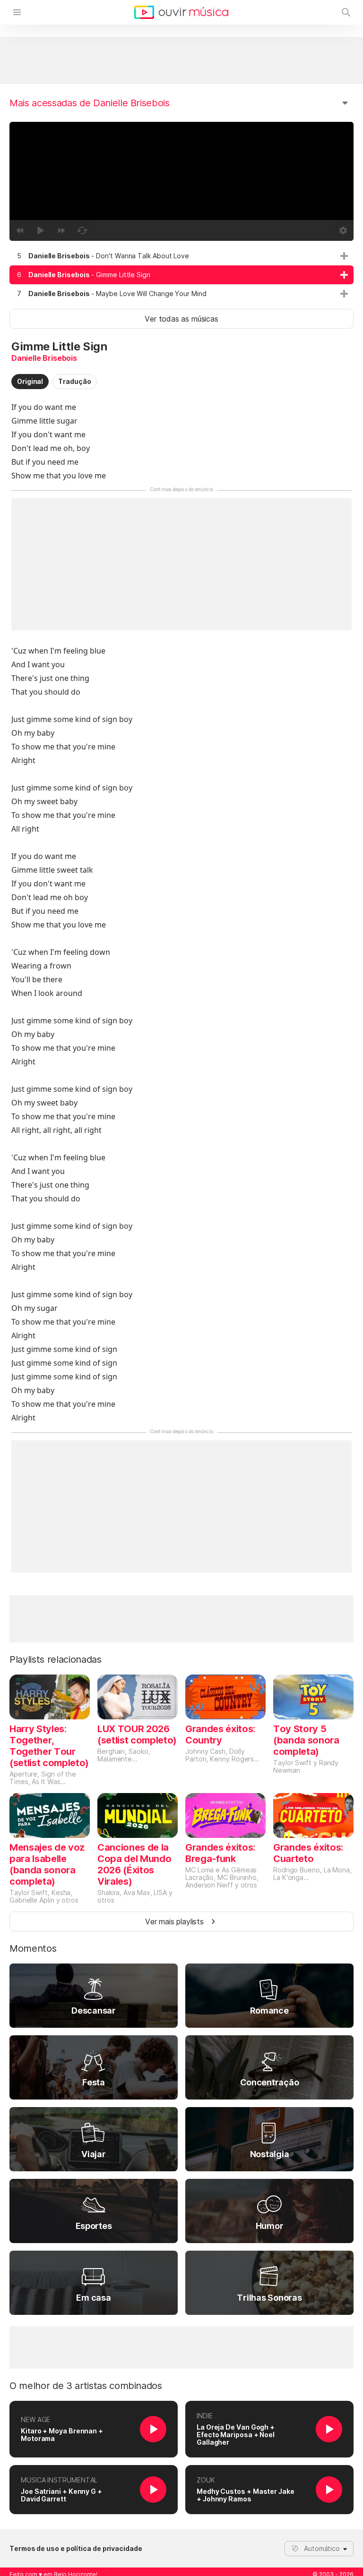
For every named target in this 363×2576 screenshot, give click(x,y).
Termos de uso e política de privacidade (76, 2549)
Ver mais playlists (174, 1921)
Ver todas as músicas (181, 319)
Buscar (346, 12)
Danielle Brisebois (44, 358)
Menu (17, 12)
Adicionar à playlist (344, 256)
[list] (181, 275)
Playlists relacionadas (56, 1659)
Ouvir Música (181, 12)
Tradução (74, 381)
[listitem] (181, 256)
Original (30, 381)
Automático (322, 2548)
